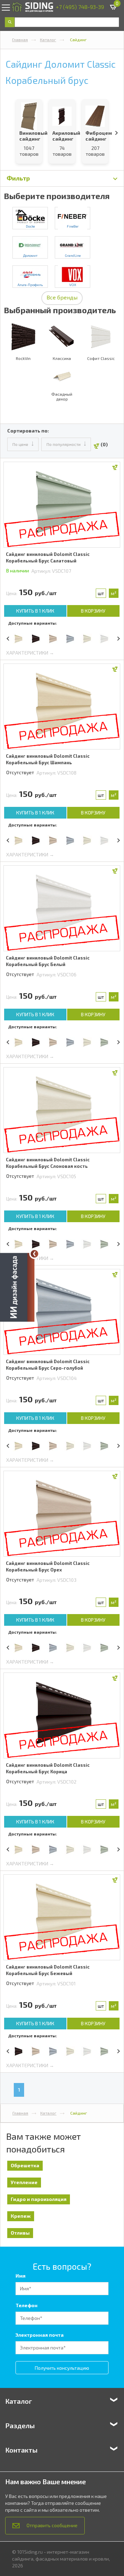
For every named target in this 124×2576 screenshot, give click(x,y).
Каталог (48, 40)
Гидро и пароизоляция (39, 2199)
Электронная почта (40, 2335)
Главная (20, 40)
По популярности (64, 444)
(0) (104, 444)
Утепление (24, 2182)
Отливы (20, 2233)
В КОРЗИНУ (93, 611)
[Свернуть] (34, 1254)
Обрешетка (25, 2165)
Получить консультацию (62, 2368)
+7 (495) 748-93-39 (80, 7)
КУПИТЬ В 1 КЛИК (35, 611)
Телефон (27, 2305)
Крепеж (21, 2216)
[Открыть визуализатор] (17, 1288)
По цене (20, 444)
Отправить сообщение (52, 2525)
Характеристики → (30, 653)
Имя (20, 2276)
